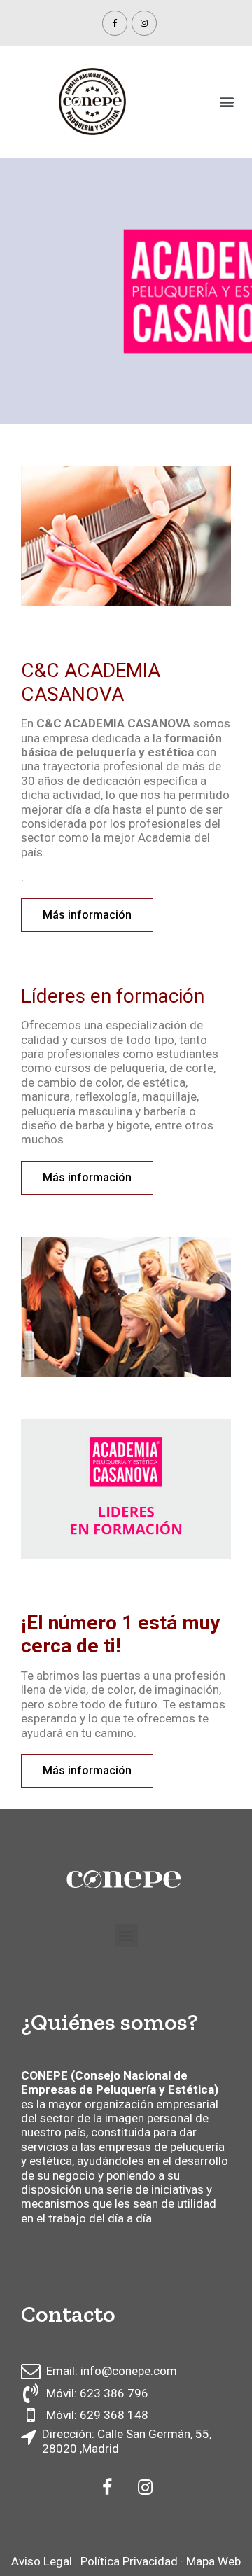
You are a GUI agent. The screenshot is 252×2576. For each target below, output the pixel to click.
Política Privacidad (129, 2561)
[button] (87, 915)
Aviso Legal (42, 2561)
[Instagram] (144, 23)
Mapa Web (213, 2561)
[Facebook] (115, 23)
